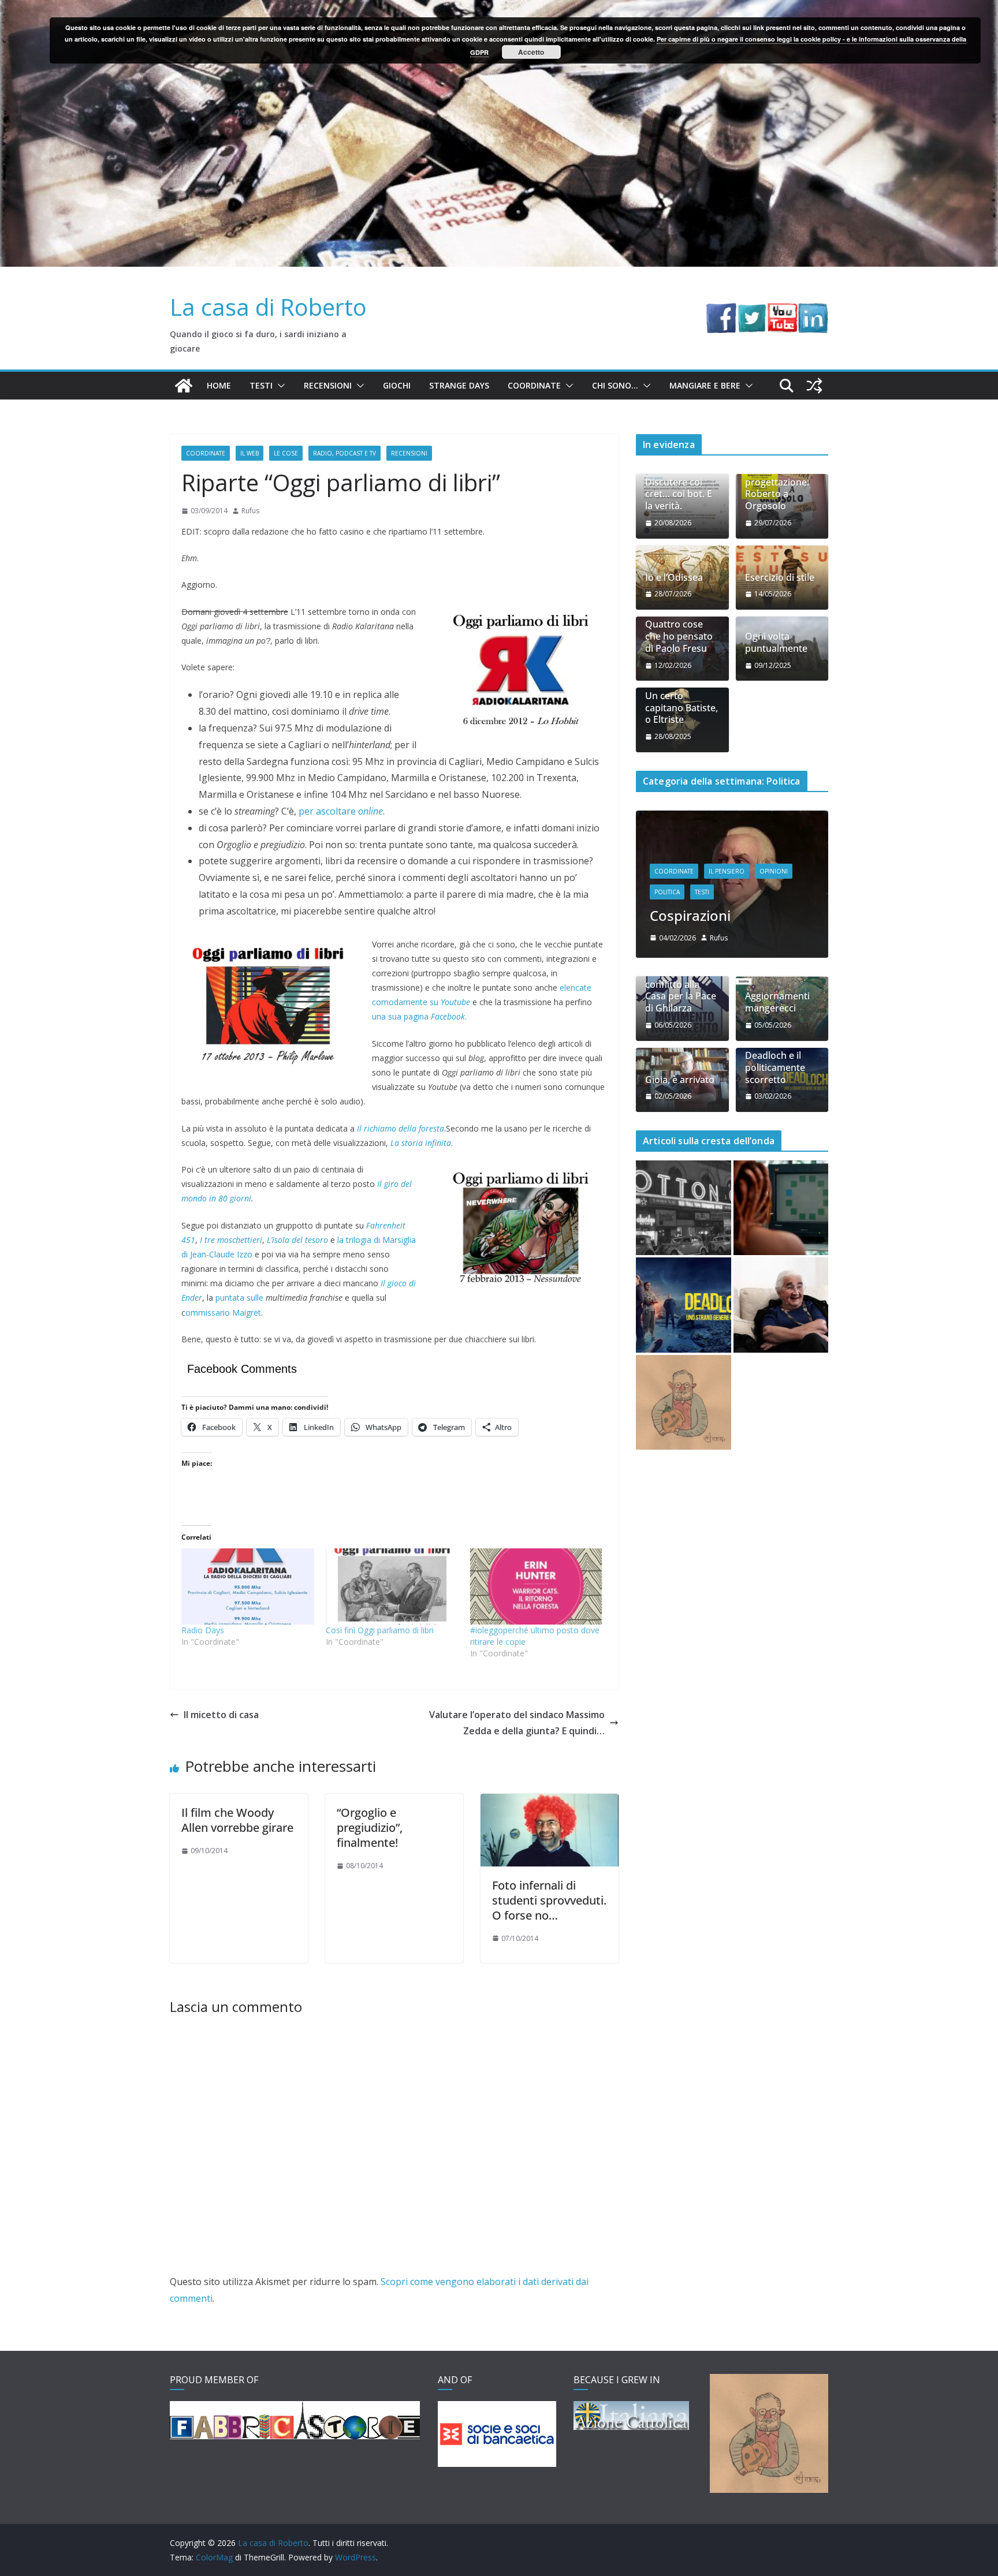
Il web (249, 453)
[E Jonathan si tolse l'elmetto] (684, 1447)
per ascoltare (341, 811)
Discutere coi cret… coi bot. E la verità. (679, 494)
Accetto (531, 52)
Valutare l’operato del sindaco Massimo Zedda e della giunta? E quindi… (517, 1723)
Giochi (397, 385)
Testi (261, 385)
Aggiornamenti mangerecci (777, 1047)
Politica (667, 937)
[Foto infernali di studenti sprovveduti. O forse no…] (550, 1802)
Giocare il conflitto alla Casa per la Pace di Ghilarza (681, 1035)
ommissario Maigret (223, 1313)
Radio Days (203, 1630)
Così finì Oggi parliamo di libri (380, 1630)
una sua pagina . (419, 1016)
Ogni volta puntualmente (776, 643)
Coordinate (534, 385)
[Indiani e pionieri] (732, 818)
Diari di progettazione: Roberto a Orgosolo (777, 488)
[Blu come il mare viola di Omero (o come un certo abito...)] (781, 1252)
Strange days (459, 385)
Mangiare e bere (705, 385)
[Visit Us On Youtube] (782, 311)
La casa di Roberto (268, 307)
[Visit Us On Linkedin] (813, 311)
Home (219, 385)
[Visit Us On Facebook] (721, 311)
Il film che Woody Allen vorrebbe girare (237, 1820)
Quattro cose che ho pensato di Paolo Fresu (679, 636)
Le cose (286, 453)
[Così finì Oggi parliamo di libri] (392, 1586)
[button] (279, 386)
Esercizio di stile (780, 578)
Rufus (250, 511)
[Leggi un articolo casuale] (814, 386)
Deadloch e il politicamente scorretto (775, 1112)
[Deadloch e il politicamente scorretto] (684, 1350)
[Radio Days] (248, 1586)
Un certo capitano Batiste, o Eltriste (682, 708)
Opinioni (774, 916)
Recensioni (328, 385)
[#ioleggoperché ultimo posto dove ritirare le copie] (537, 1586)
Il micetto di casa (221, 1715)
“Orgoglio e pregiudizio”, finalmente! (370, 1828)
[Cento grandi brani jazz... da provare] (684, 1252)
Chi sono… (615, 385)
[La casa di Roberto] (499, 8)
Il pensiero (727, 916)
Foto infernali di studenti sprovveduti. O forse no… (549, 1900)
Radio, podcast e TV (345, 453)
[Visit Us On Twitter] (752, 311)
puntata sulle (239, 1298)
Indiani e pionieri (705, 960)
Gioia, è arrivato (680, 1124)
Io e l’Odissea (674, 578)
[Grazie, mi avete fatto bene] (781, 1350)
